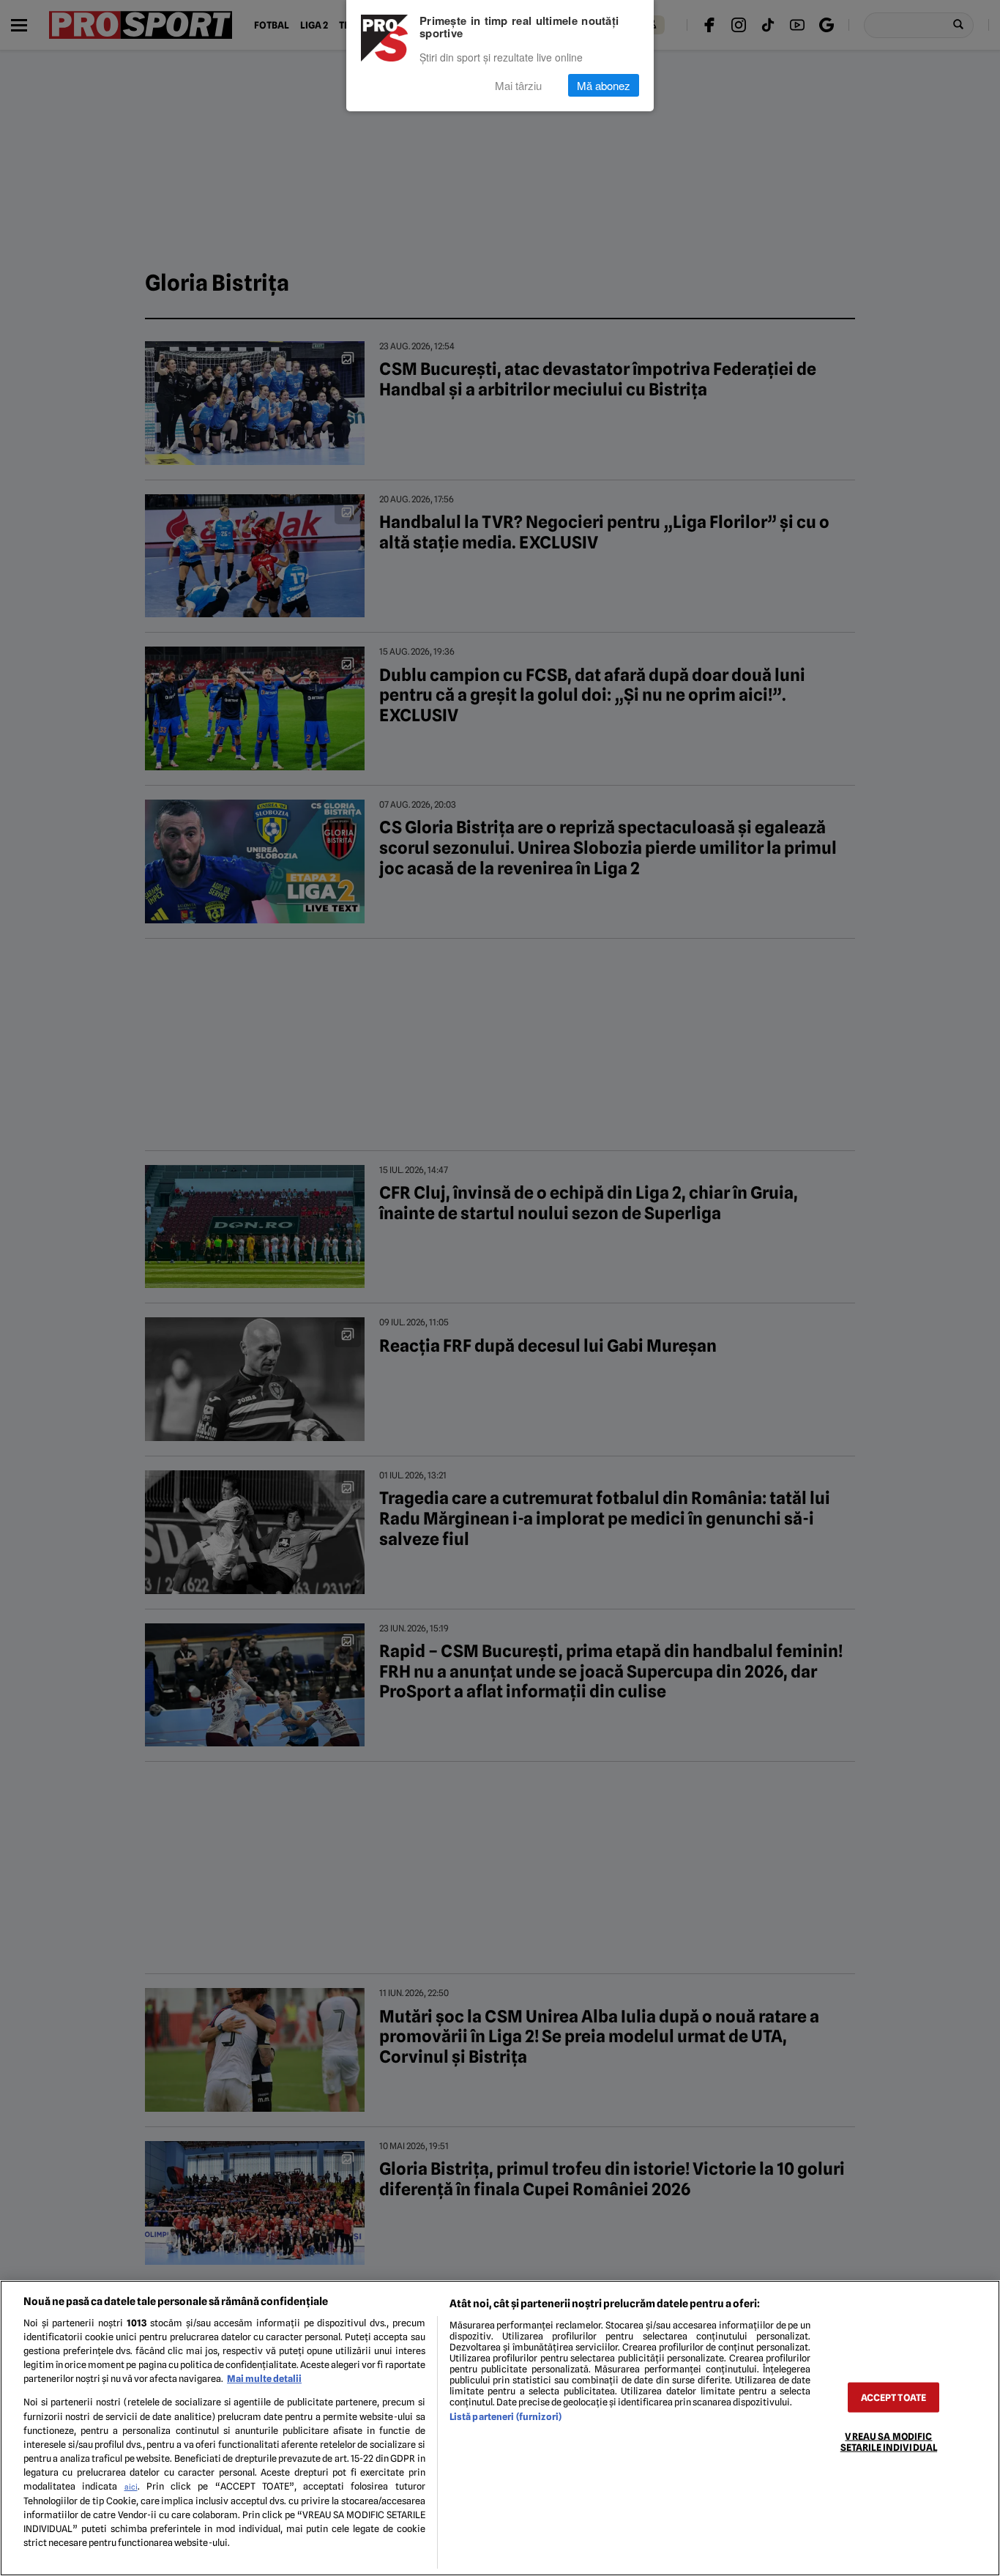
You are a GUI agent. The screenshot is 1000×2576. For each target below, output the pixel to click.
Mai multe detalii (264, 2379)
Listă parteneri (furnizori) (505, 2417)
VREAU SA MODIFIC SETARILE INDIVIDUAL (889, 2442)
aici (131, 2487)
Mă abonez (604, 85)
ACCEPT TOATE (894, 2398)
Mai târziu (518, 85)
